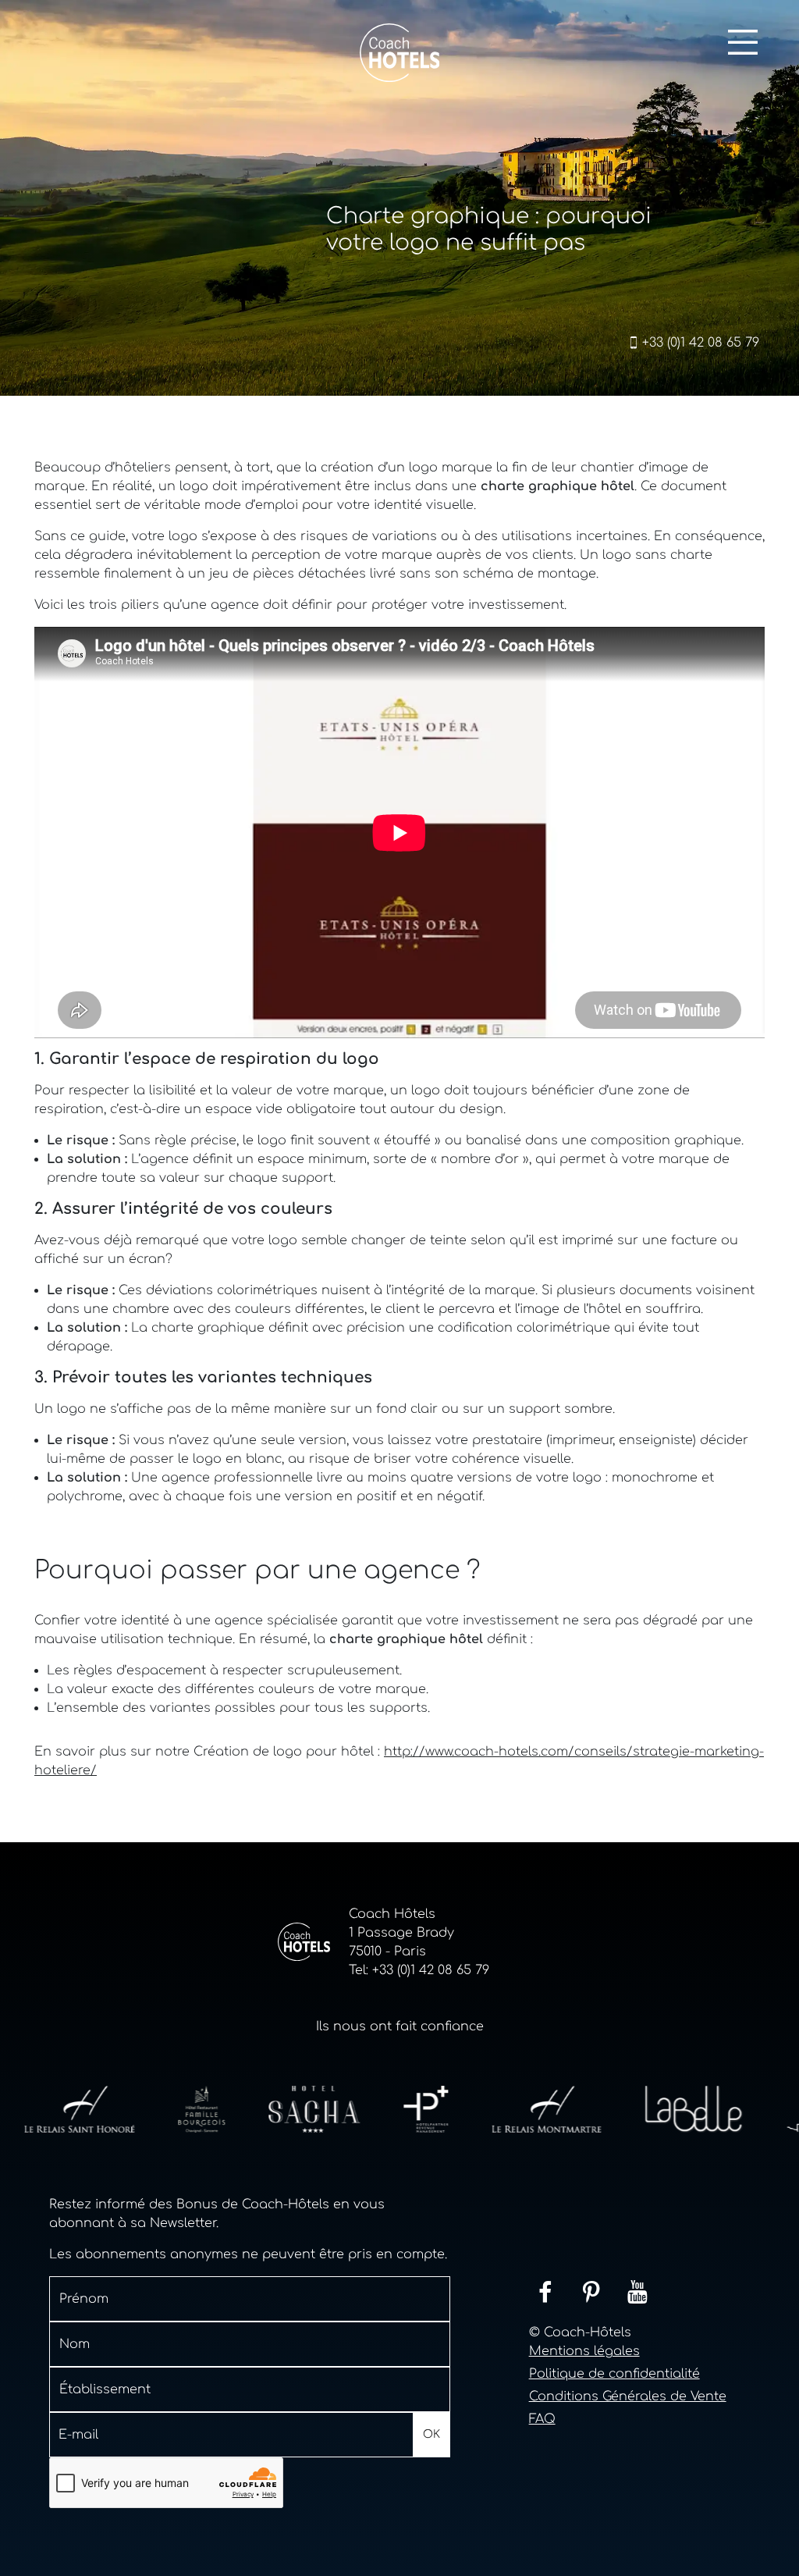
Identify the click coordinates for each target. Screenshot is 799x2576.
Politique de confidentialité (614, 2374)
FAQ (542, 2419)
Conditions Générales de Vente (628, 2396)
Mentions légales (584, 2351)
